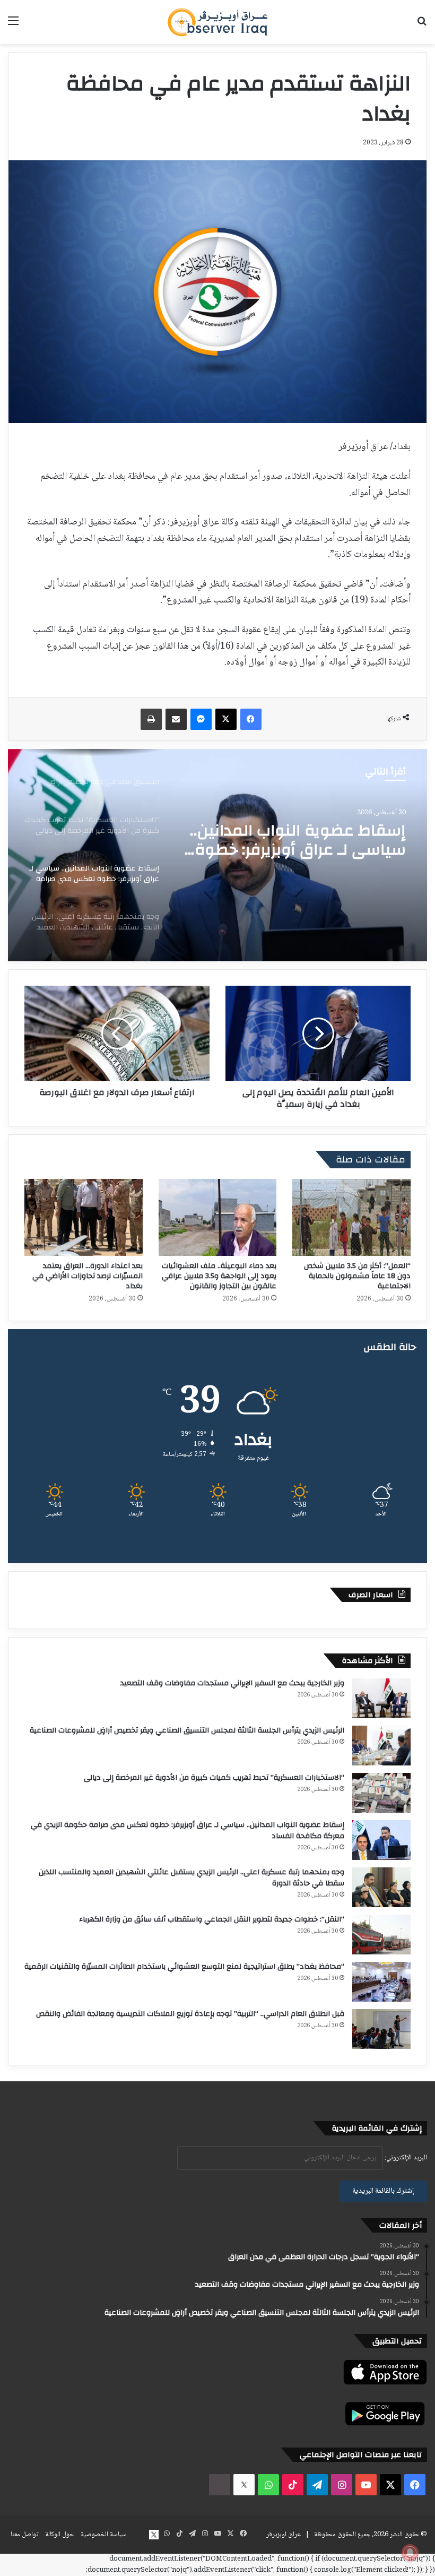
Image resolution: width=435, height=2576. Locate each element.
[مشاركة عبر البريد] (176, 719)
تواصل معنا (24, 2535)
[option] (217, 855)
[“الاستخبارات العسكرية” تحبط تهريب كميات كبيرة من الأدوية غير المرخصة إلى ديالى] (381, 1793)
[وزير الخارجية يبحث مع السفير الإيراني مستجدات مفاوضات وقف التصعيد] (381, 1698)
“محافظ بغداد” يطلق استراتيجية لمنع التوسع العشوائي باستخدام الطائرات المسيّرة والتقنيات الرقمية (184, 1967)
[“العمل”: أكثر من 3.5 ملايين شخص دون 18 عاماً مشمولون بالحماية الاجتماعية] (351, 1217)
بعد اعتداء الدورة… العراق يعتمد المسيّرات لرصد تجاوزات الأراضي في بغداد (88, 1276)
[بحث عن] (422, 26)
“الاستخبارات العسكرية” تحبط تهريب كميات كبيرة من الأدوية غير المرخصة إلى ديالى (214, 1778)
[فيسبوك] (251, 719)
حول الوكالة (59, 2535)
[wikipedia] (220, 2485)
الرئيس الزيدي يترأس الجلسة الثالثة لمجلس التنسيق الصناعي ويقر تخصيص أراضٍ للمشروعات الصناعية (187, 1730)
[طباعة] (151, 719)
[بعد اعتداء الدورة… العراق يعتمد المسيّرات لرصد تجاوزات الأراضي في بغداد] (84, 1217)
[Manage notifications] (410, 2553)
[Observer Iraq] (217, 22)
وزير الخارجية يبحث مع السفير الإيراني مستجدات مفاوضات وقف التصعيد (232, 1683)
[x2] (244, 2485)
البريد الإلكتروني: (405, 2158)
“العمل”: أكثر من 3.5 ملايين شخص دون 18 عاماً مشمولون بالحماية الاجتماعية (357, 1276)
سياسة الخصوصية (104, 2535)
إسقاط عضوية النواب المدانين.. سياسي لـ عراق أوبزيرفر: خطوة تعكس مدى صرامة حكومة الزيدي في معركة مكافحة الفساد (188, 1830)
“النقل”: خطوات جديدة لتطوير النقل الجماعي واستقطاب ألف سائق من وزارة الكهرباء (212, 1919)
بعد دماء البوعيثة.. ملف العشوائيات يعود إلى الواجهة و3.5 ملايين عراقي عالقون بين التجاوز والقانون (219, 1276)
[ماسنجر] (201, 719)
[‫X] (226, 719)
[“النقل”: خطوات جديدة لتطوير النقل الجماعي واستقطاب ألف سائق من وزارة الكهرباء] (381, 1935)
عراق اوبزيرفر (284, 2535)
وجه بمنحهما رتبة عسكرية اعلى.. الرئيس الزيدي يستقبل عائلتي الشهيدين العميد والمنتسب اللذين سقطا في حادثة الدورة (308, 846)
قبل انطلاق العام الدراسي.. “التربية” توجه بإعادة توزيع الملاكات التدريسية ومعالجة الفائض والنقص (190, 2014)
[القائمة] (13, 26)
